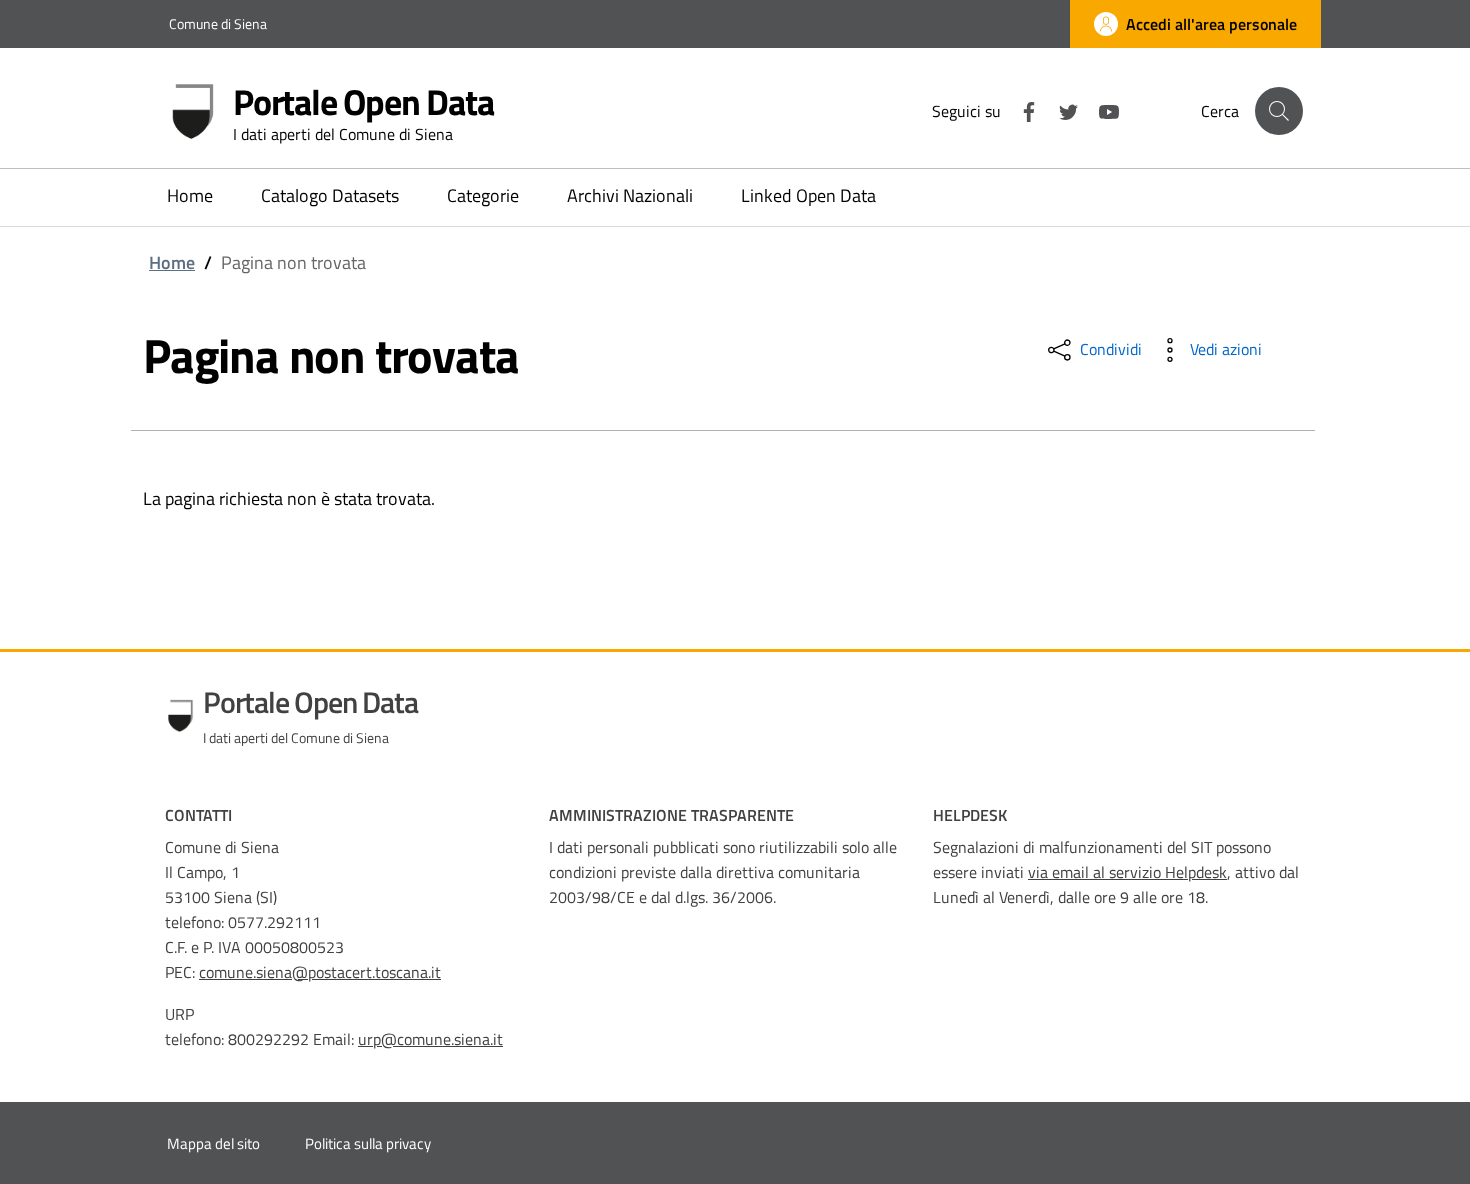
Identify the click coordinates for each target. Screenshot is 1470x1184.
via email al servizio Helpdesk (1127, 872)
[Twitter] (1061, 110)
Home (172, 262)
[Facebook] (1021, 110)
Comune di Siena (218, 23)
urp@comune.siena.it (430, 1039)
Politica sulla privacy (368, 1143)
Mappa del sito (213, 1143)
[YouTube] (1101, 110)
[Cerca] (1279, 111)
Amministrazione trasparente (671, 815)
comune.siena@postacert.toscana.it (320, 972)
